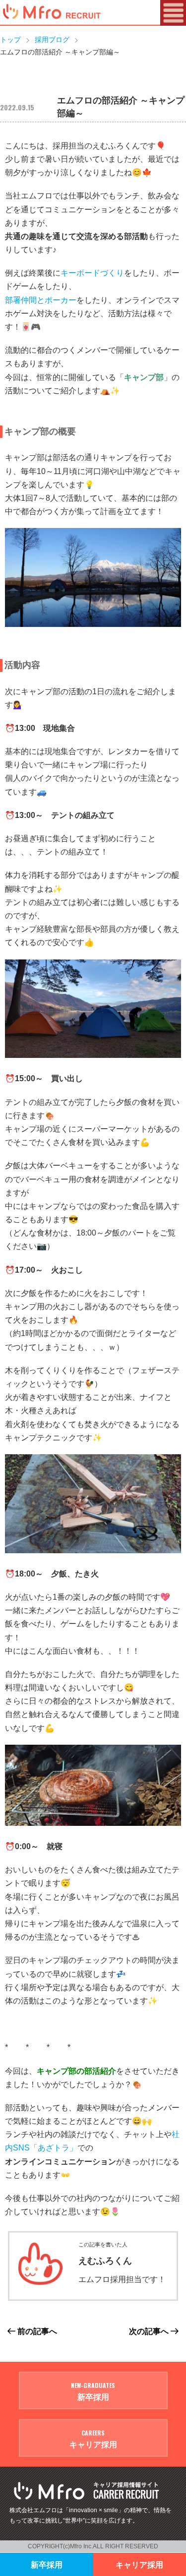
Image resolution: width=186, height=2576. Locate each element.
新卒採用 (47, 2564)
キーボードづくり (92, 273)
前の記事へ (36, 2331)
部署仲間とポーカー (41, 300)
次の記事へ (150, 2331)
